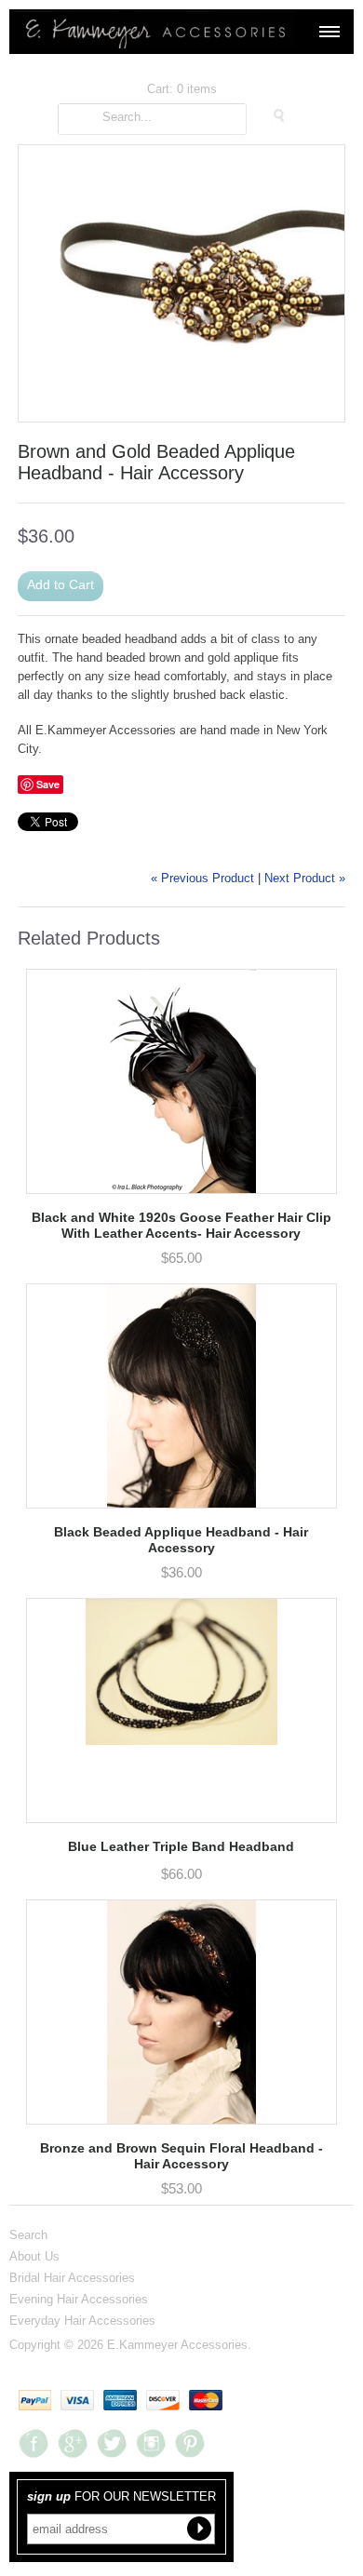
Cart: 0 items (182, 89)
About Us (34, 2256)
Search (28, 2234)
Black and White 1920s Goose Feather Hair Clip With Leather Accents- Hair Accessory (181, 1225)
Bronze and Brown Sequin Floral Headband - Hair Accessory (181, 2156)
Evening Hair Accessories (79, 2299)
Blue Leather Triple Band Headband (181, 1846)
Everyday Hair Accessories (82, 2320)
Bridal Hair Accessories (72, 2277)
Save (48, 784)
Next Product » (305, 878)
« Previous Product (202, 878)
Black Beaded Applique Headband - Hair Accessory (181, 1540)
